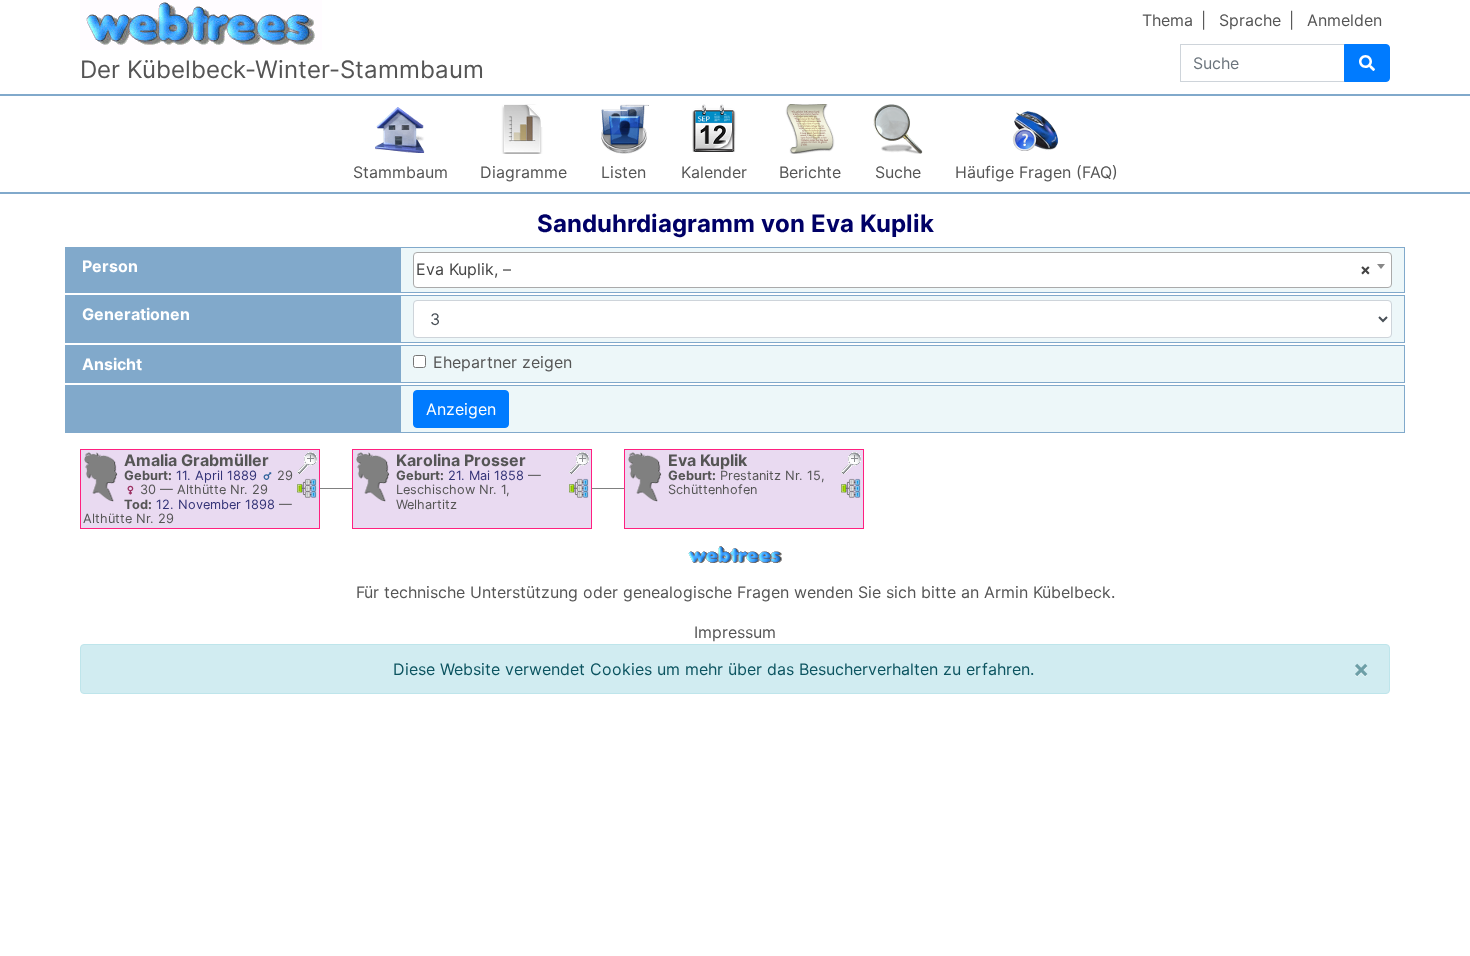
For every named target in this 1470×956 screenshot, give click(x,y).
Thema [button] (1167, 20)
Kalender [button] (714, 172)
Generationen (136, 314)
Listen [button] (623, 172)
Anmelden (1344, 20)
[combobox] (902, 270)
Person (110, 266)
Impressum (735, 632)
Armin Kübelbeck (1047, 592)
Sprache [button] (1250, 20)
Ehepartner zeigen (502, 362)
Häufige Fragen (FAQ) (1036, 172)
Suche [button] (898, 172)
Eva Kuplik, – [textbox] (893, 269)
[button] (307, 465)
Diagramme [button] (523, 172)
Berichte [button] (810, 172)
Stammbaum (400, 172)
